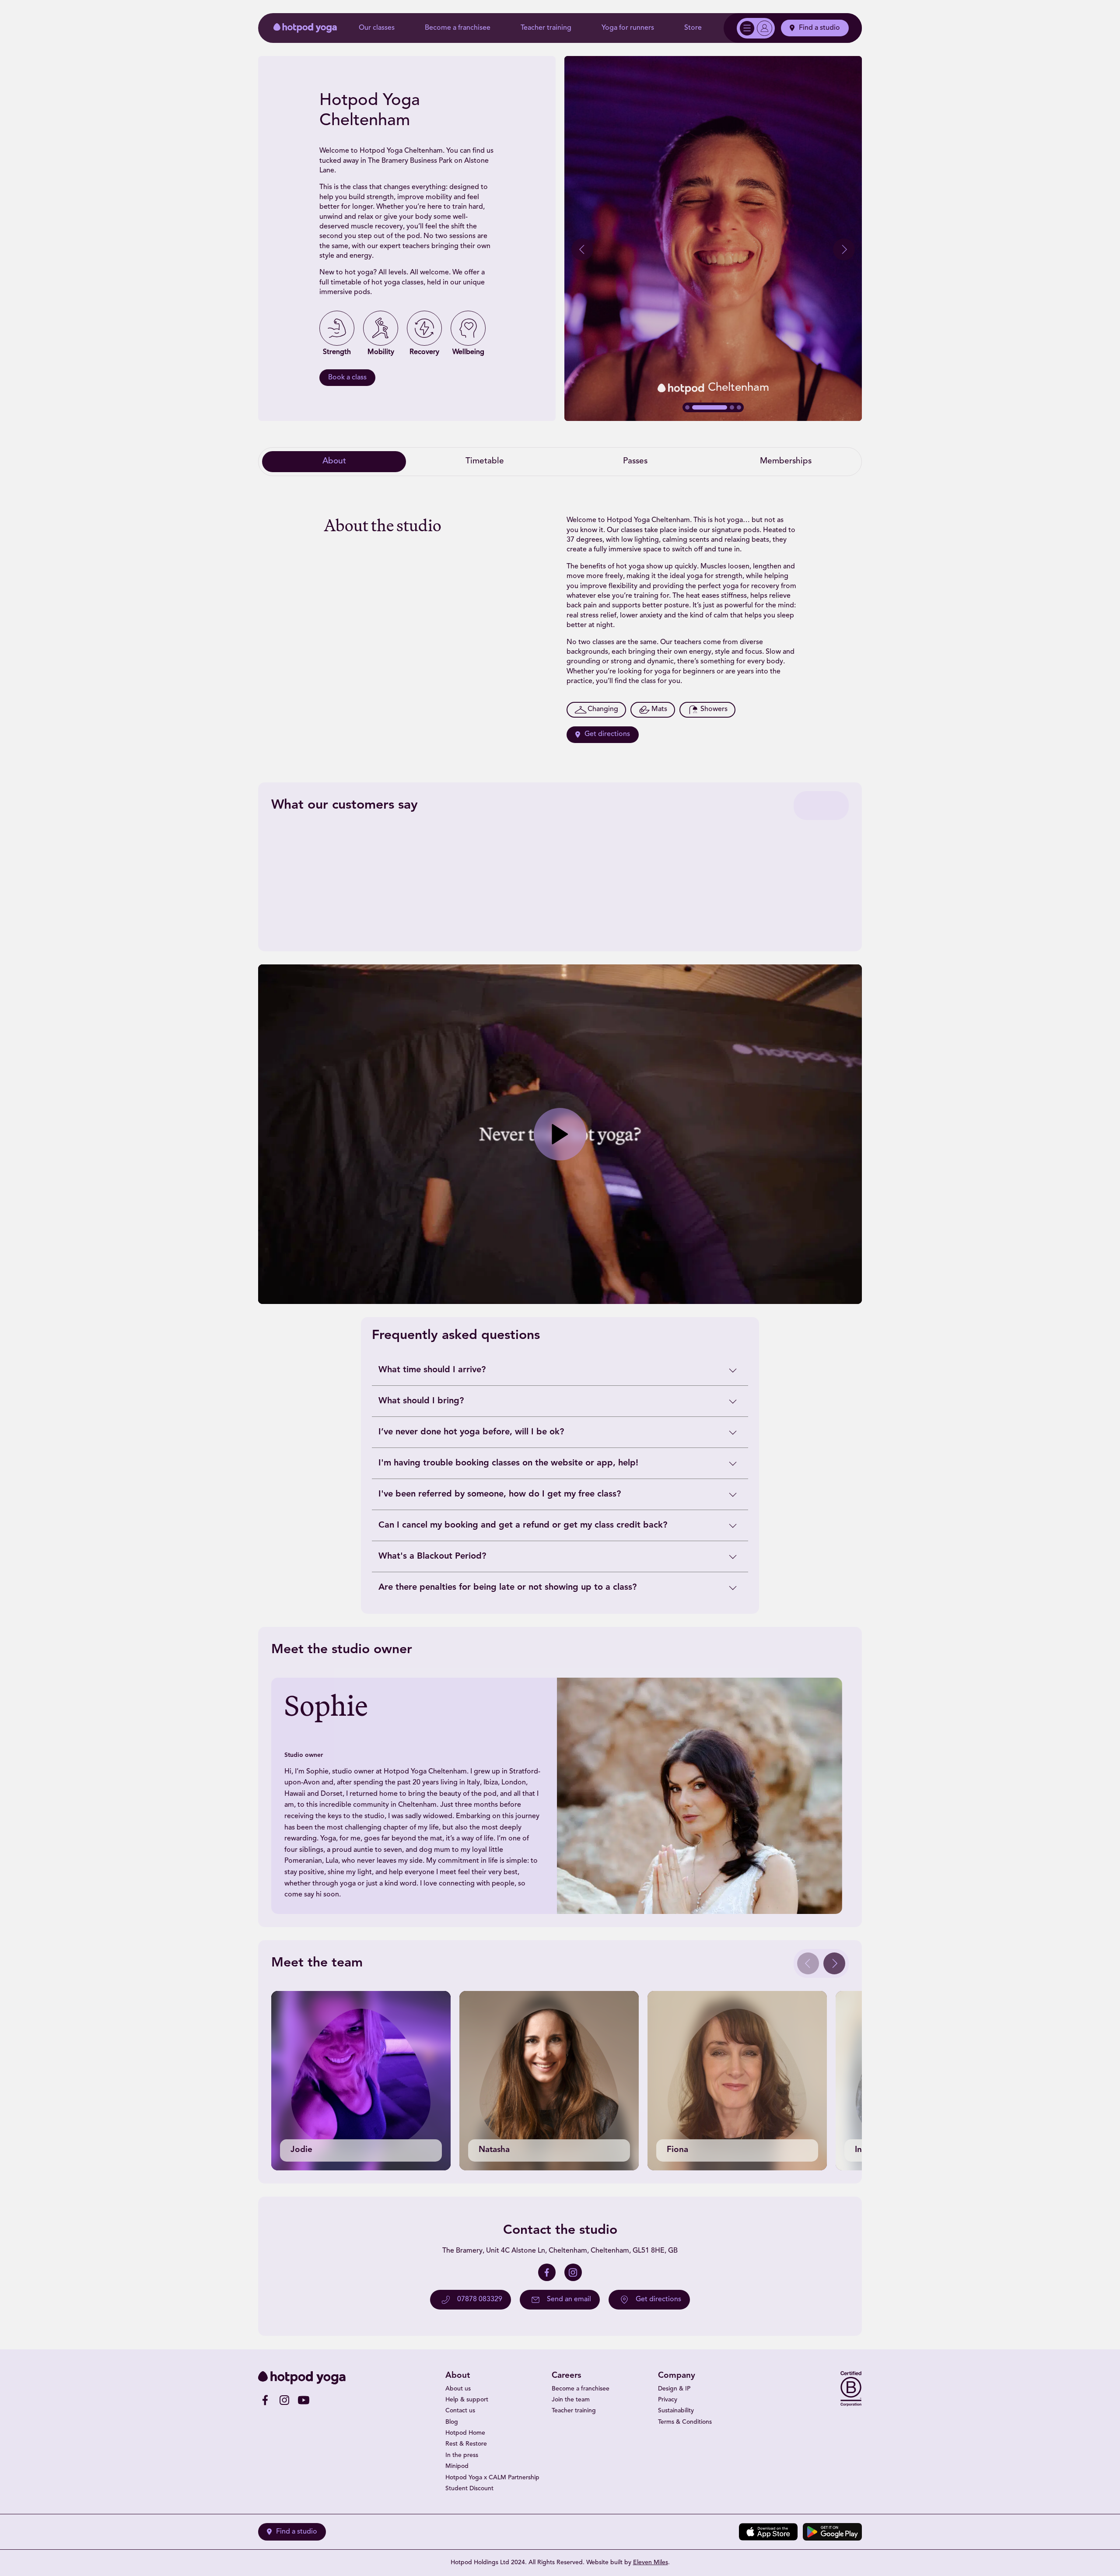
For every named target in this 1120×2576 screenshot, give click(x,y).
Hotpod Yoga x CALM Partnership (492, 2478)
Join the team (571, 2400)
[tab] (687, 407)
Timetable (485, 461)
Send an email (569, 2299)
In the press (462, 2455)
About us (458, 2389)
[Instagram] (573, 2272)
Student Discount (469, 2489)
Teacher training (546, 28)
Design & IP (674, 2389)
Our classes (377, 28)
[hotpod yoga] (305, 28)
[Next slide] (844, 249)
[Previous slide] (582, 249)
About (334, 461)
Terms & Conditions (685, 2422)
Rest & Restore (466, 2444)
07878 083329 (480, 2299)
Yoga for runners (628, 28)
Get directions (607, 734)
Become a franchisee (458, 28)
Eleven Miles (651, 2563)
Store (693, 28)
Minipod (457, 2466)
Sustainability (676, 2411)
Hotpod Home (465, 2433)
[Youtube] (304, 2400)
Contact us (460, 2411)
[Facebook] (547, 2272)
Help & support (467, 2400)
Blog (452, 2422)
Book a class (347, 378)
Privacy (668, 2400)
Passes (635, 461)
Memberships (786, 461)
